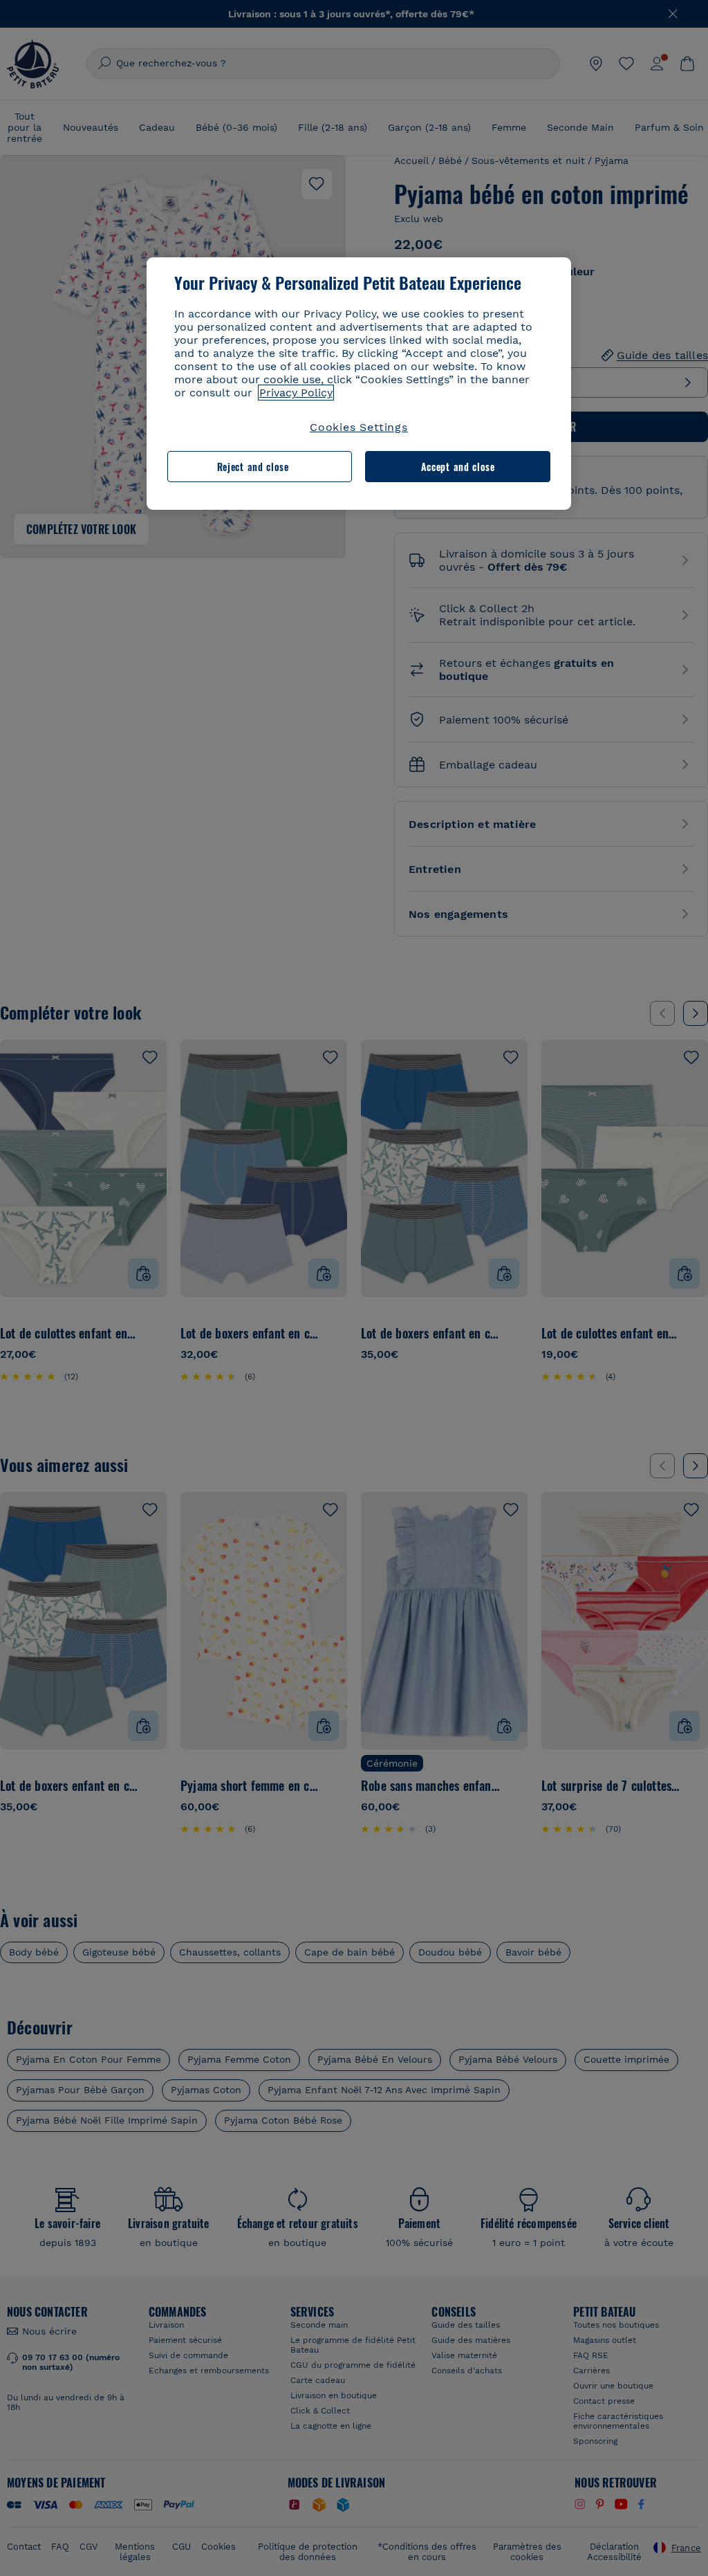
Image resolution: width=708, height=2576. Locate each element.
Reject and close (253, 467)
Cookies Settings (359, 427)
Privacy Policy (296, 393)
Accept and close (458, 467)
